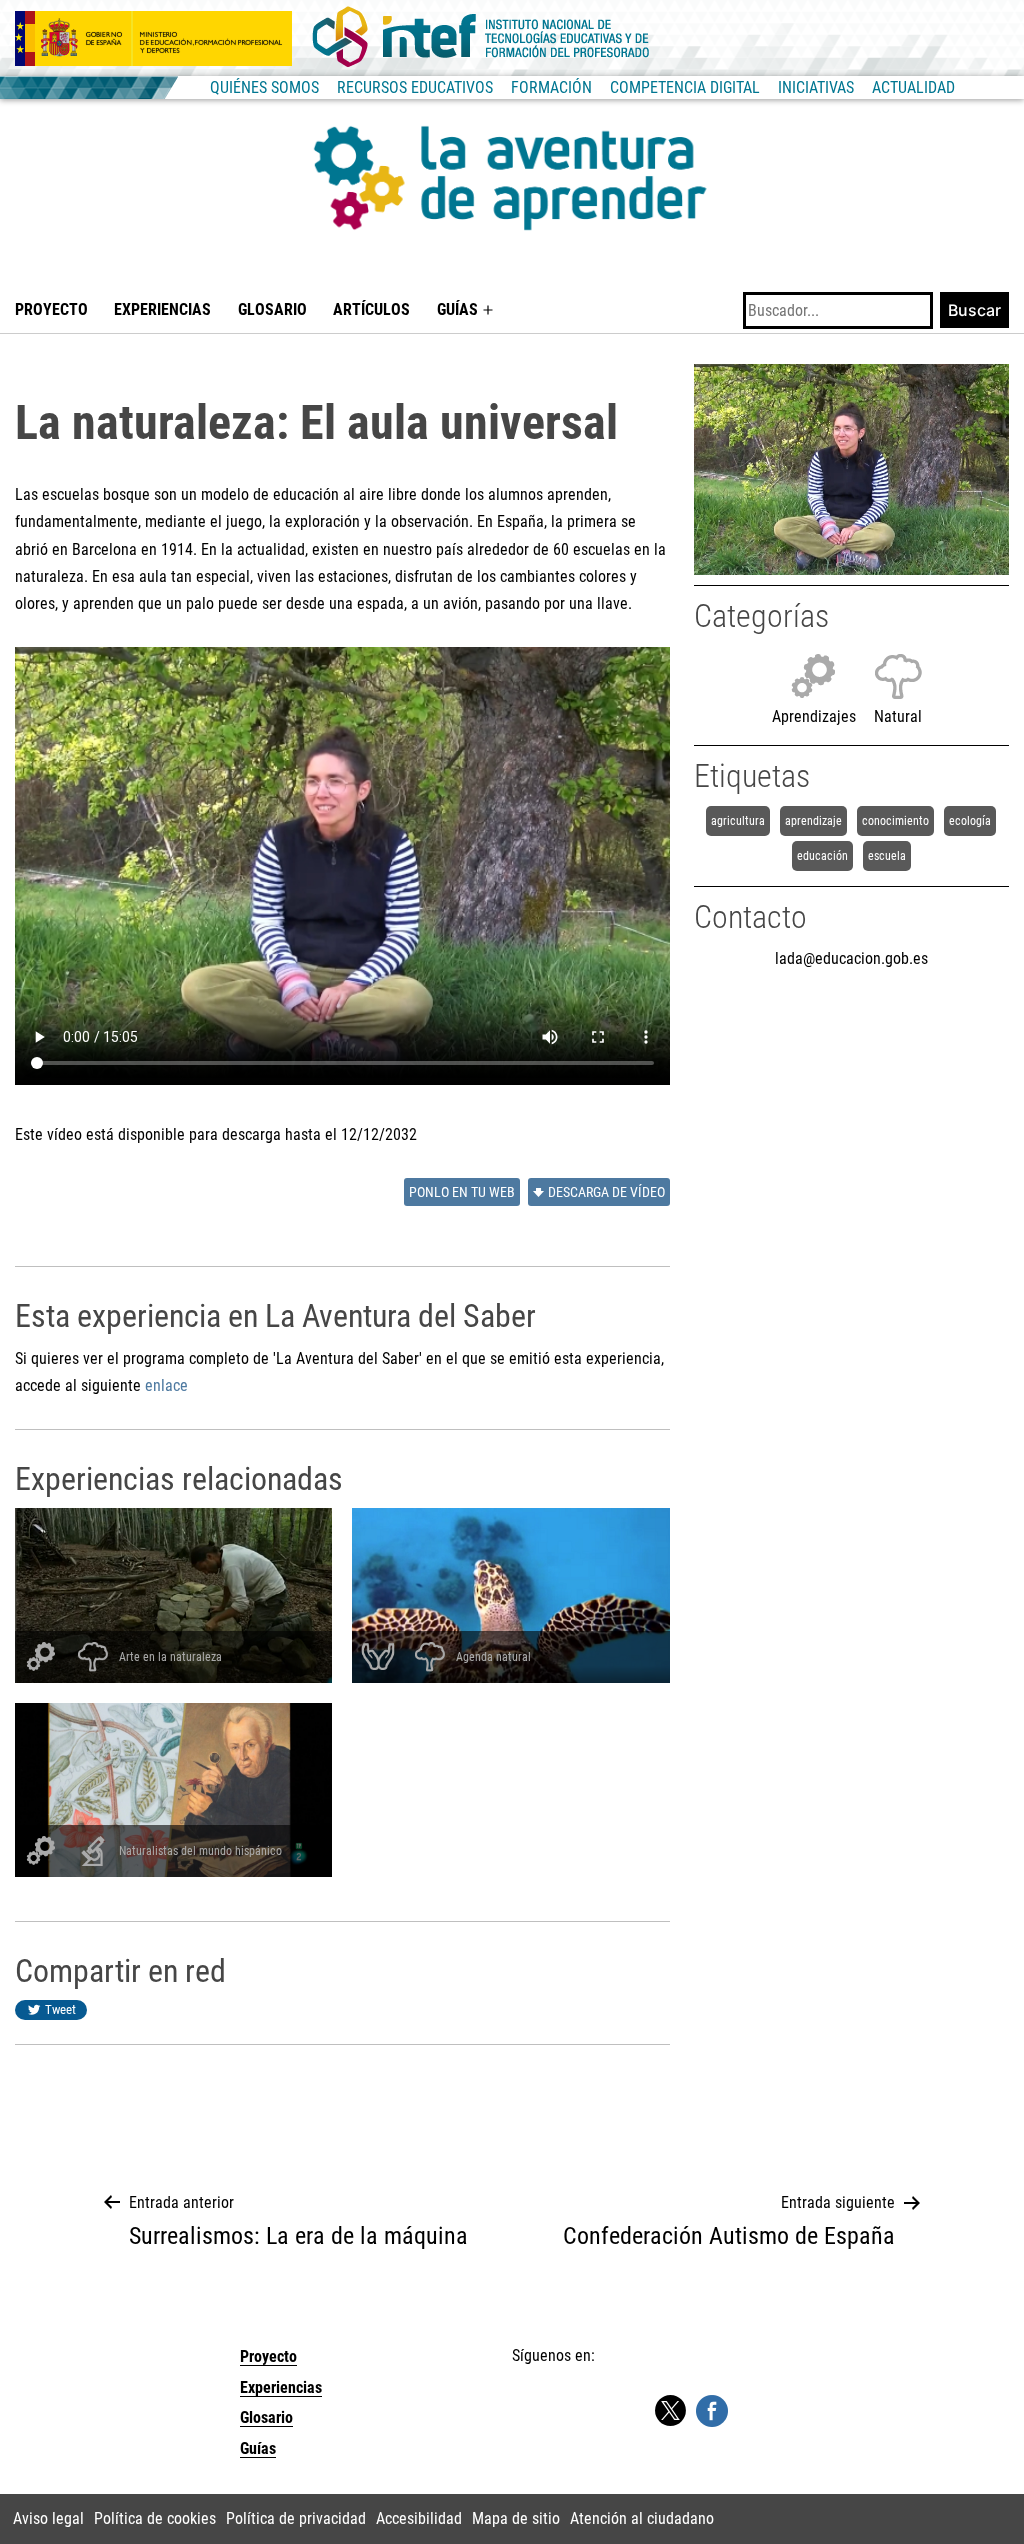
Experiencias (162, 309)
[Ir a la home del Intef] (481, 38)
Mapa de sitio (516, 2518)
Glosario (272, 309)
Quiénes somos (264, 87)
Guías (457, 309)
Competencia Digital (685, 87)
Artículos (371, 309)
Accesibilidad (419, 2518)
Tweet (60, 2009)
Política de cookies (155, 2518)
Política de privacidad (296, 2518)
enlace (166, 1385)
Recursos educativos (415, 87)
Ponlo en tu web (462, 1192)
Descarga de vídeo (606, 1192)
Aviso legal (48, 2518)
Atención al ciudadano (642, 2518)
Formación (551, 87)
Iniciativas (816, 87)
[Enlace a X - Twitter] (670, 2411)
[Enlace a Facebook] (712, 2409)
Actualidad (913, 87)
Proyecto (51, 309)
